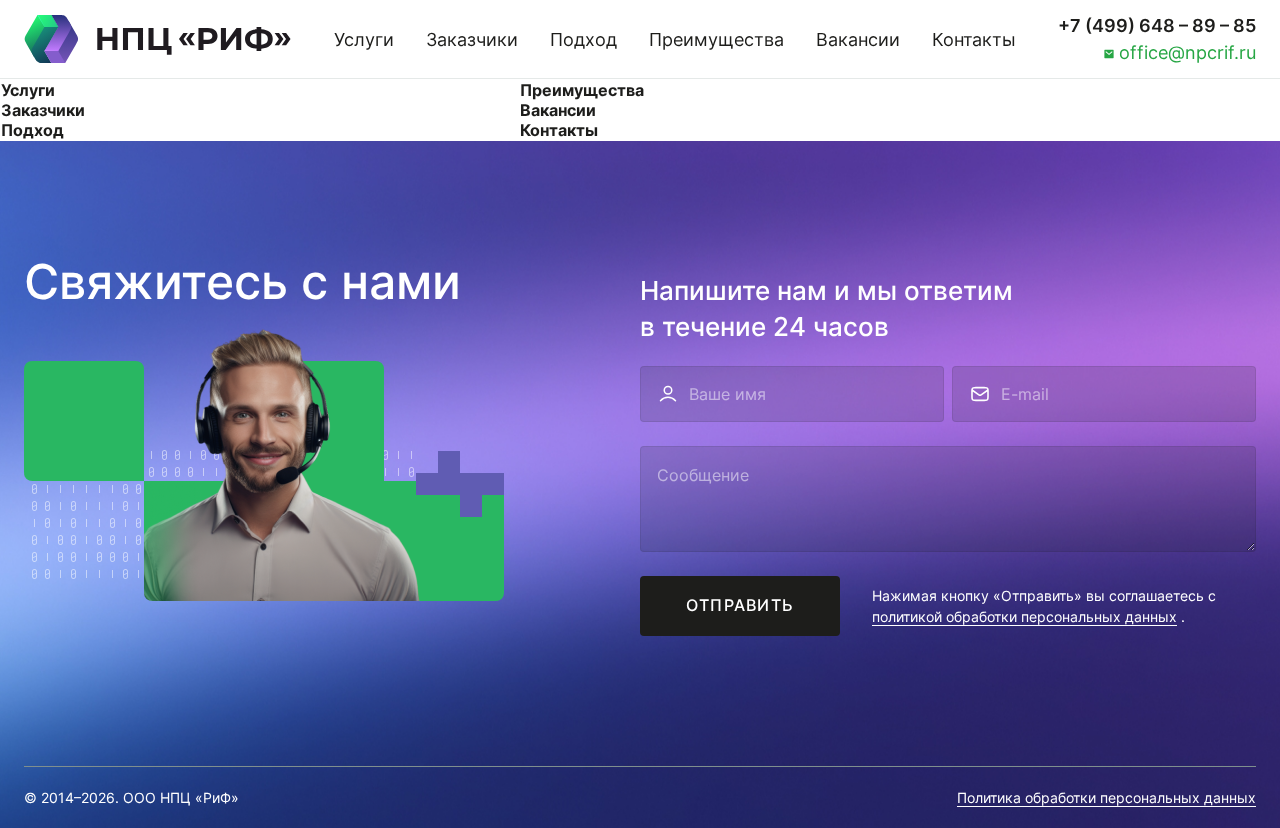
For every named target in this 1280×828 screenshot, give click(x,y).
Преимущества (716, 39)
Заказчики (472, 39)
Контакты (974, 39)
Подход (583, 39)
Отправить (740, 605)
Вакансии (858, 39)
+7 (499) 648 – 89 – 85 (1157, 25)
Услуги (364, 39)
